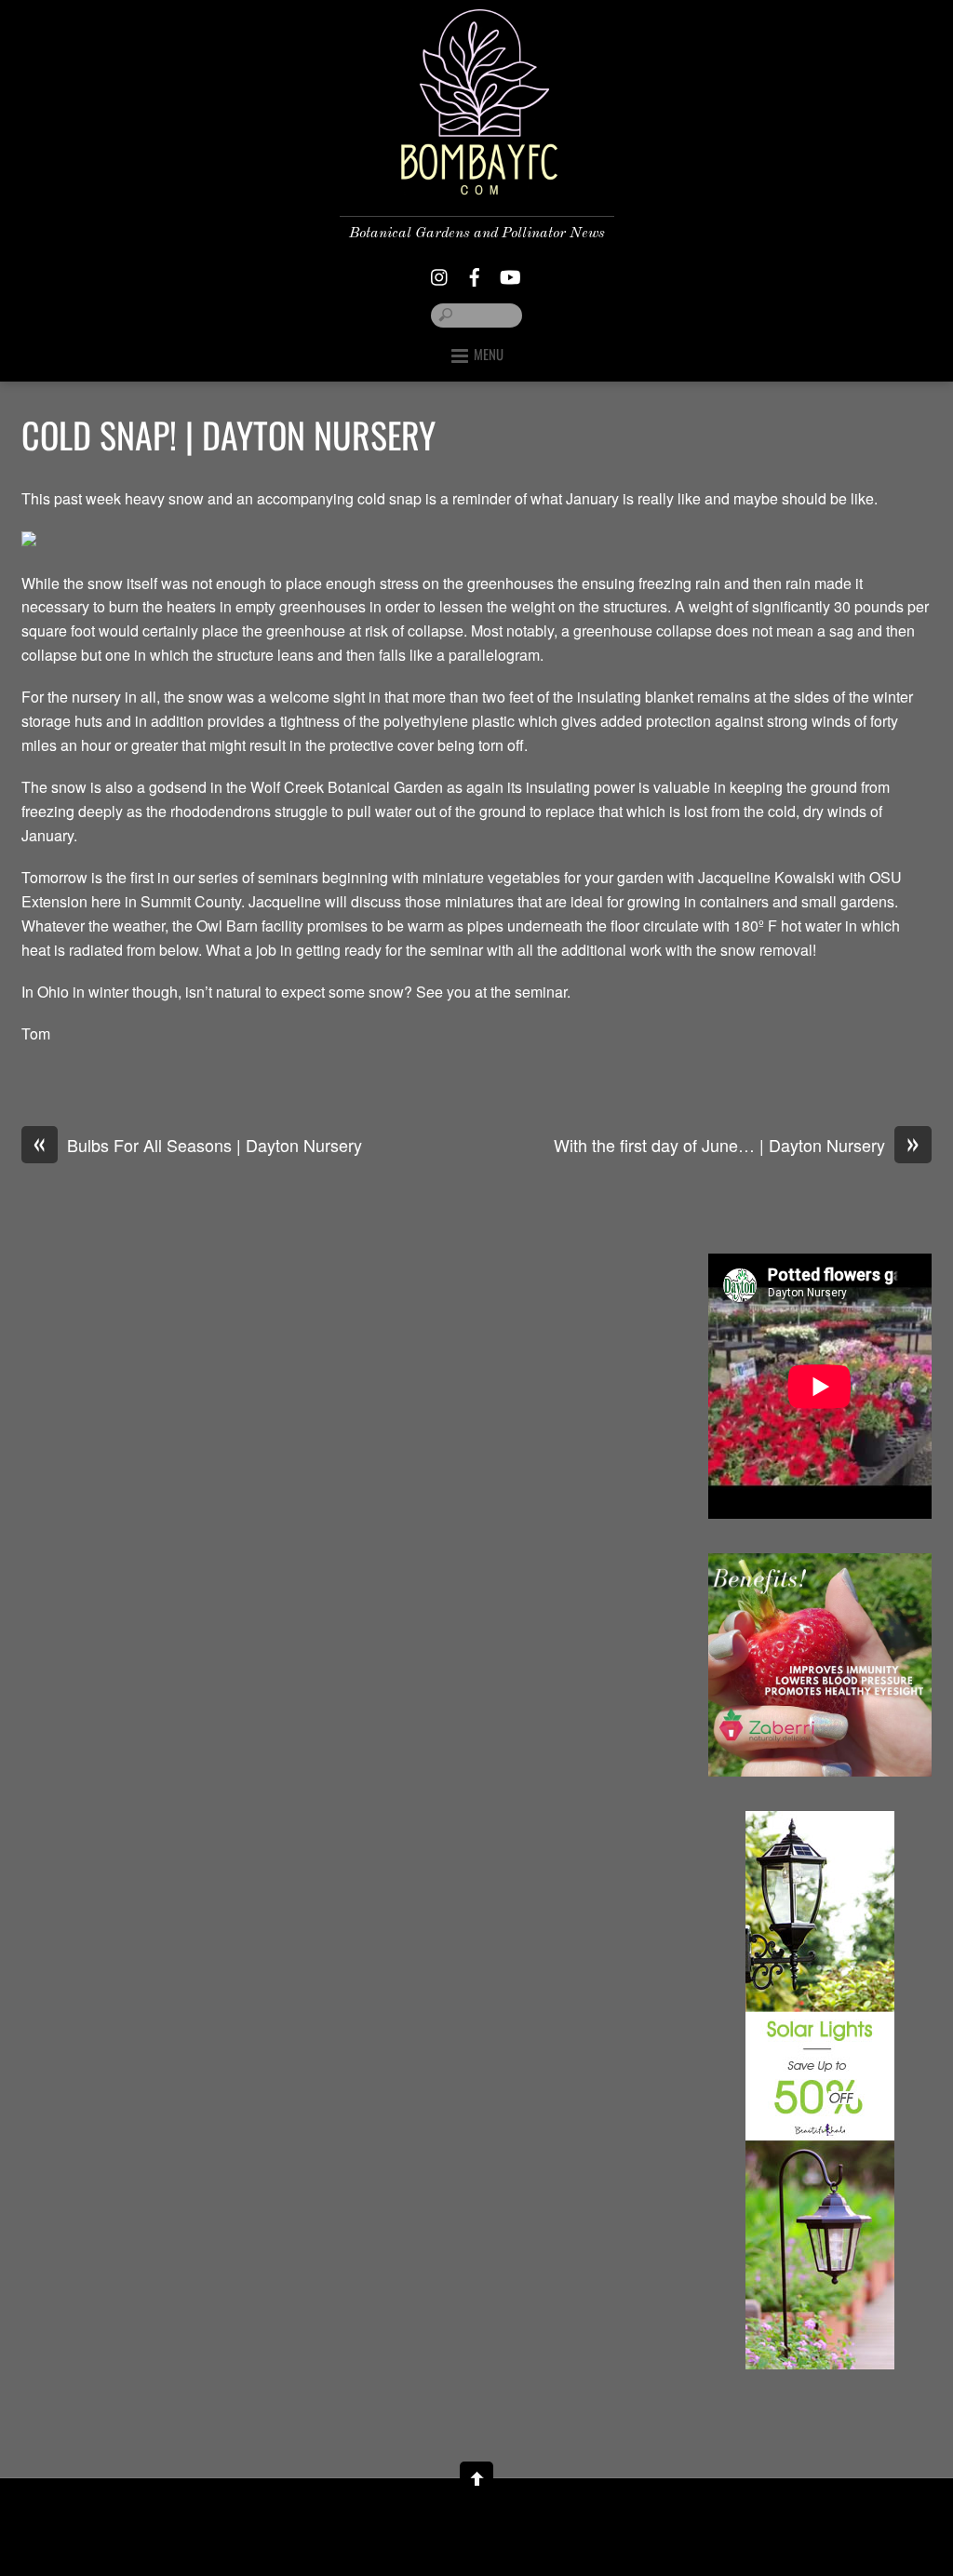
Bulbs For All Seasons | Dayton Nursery (198, 1146)
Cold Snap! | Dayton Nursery (228, 435)
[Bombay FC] (476, 180)
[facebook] (475, 272)
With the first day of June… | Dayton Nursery (737, 1146)
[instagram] (440, 272)
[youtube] (509, 272)
